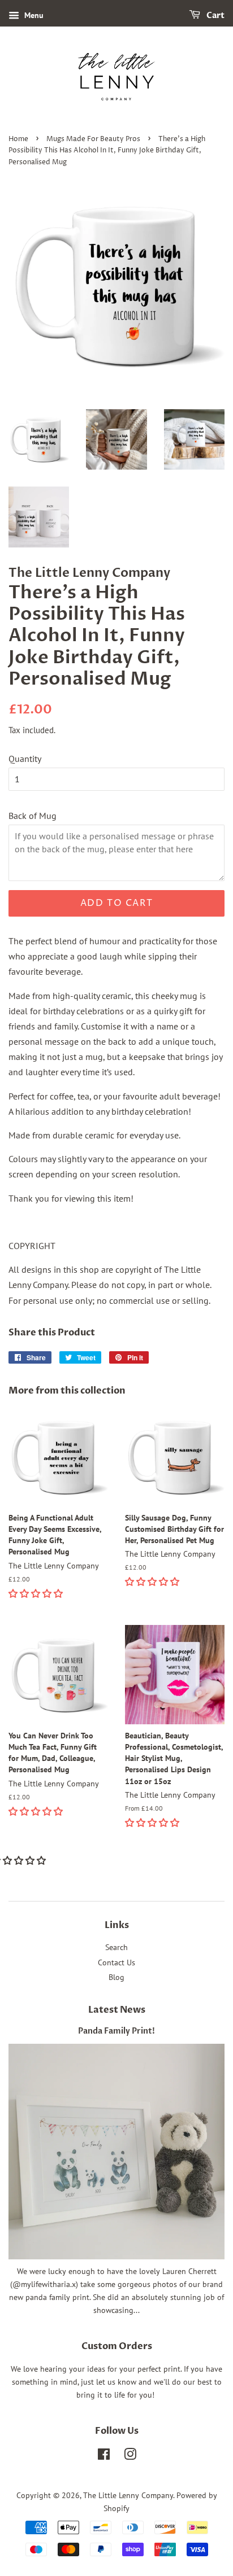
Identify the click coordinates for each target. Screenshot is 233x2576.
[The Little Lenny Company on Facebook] (104, 2456)
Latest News (117, 2010)
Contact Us (116, 1962)
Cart (215, 16)
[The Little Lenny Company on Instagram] (130, 2456)
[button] (37, 1593)
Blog (116, 1977)
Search (116, 1947)
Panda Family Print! (116, 2031)
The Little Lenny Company (128, 2495)
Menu (33, 15)
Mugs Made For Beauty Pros (93, 139)
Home (18, 139)
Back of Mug (33, 816)
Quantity (25, 759)
